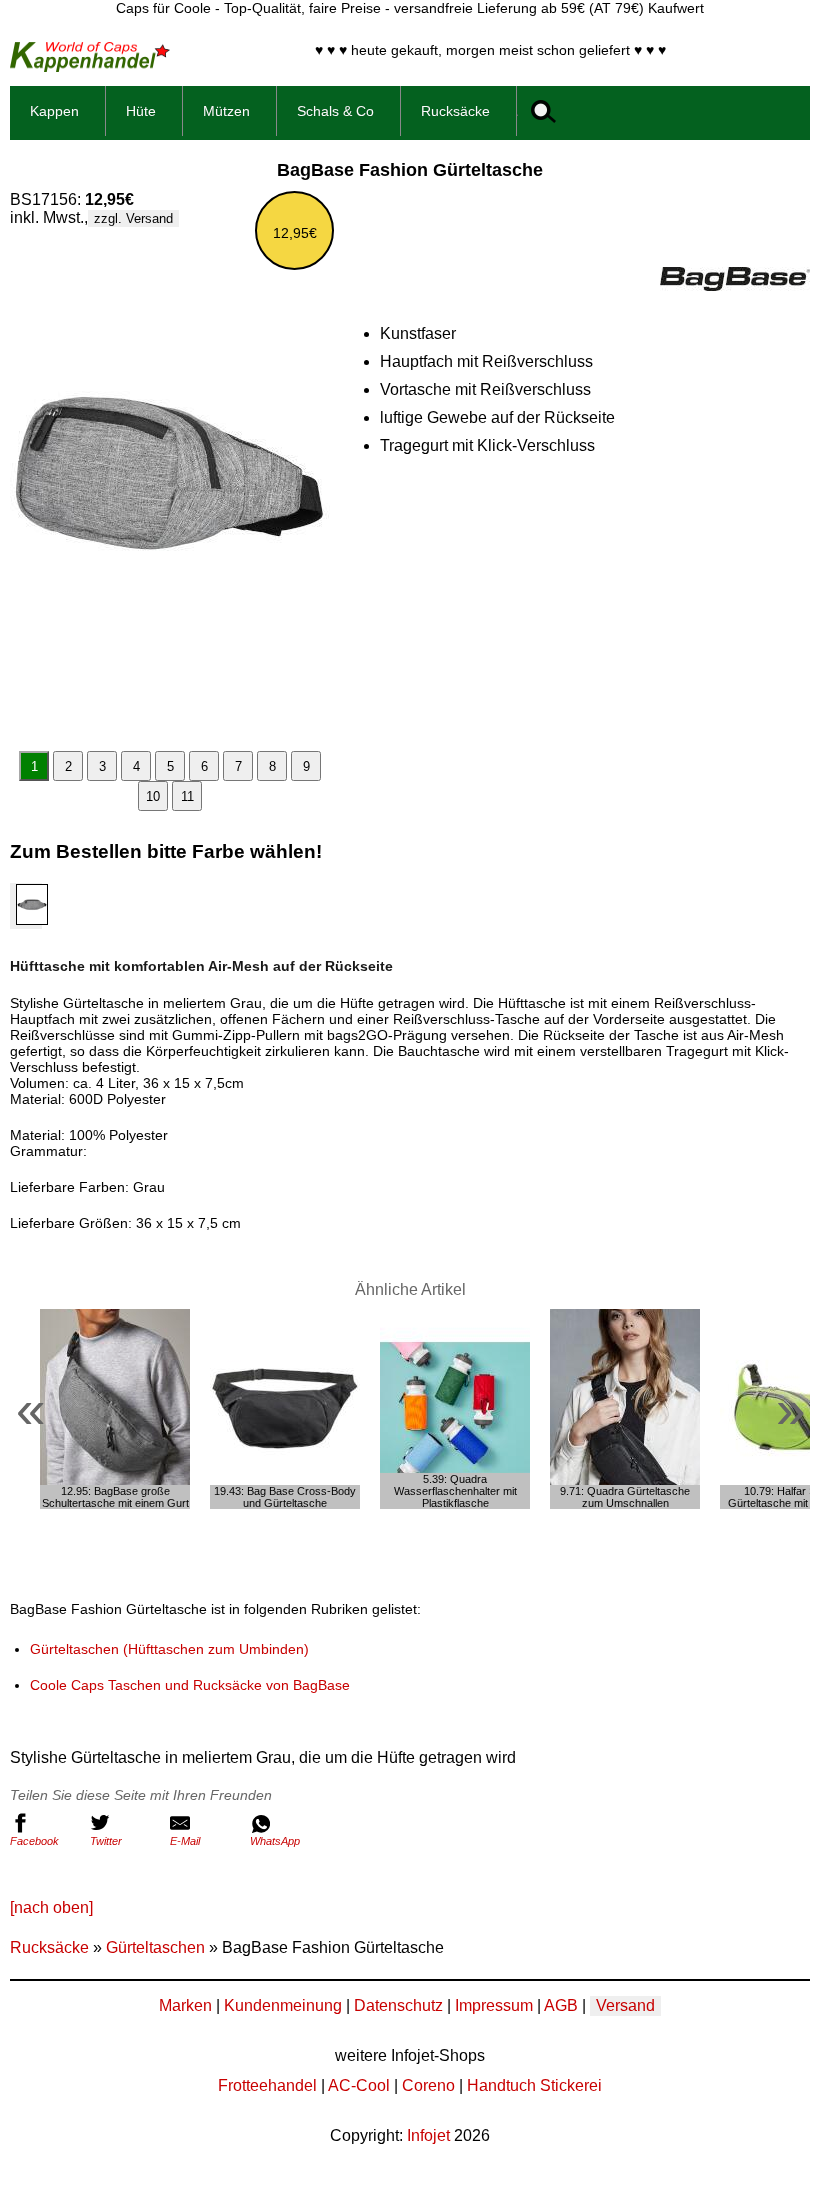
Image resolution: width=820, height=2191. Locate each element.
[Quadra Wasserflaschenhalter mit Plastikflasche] (455, 1409)
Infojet (428, 2135)
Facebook (34, 1841)
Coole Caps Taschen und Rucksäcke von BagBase (190, 1685)
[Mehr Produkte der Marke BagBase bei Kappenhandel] (735, 285)
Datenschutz (398, 2005)
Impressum (494, 2005)
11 (187, 796)
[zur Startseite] (90, 66)
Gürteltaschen (155, 1947)
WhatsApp (275, 1841)
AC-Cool (359, 2085)
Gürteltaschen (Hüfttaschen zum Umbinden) (169, 1649)
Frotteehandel (267, 2085)
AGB (561, 2005)
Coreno (428, 2085)
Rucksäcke (49, 1947)
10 (153, 796)
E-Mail (185, 1841)
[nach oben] (51, 1907)
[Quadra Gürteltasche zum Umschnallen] (625, 1409)
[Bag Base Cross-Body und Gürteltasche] (285, 1409)
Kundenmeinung (283, 2005)
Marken (185, 2005)
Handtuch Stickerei (534, 2085)
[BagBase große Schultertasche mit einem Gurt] (115, 1409)
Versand (625, 2005)
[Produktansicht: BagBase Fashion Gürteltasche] (170, 487)
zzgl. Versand (133, 218)
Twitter (106, 1841)
